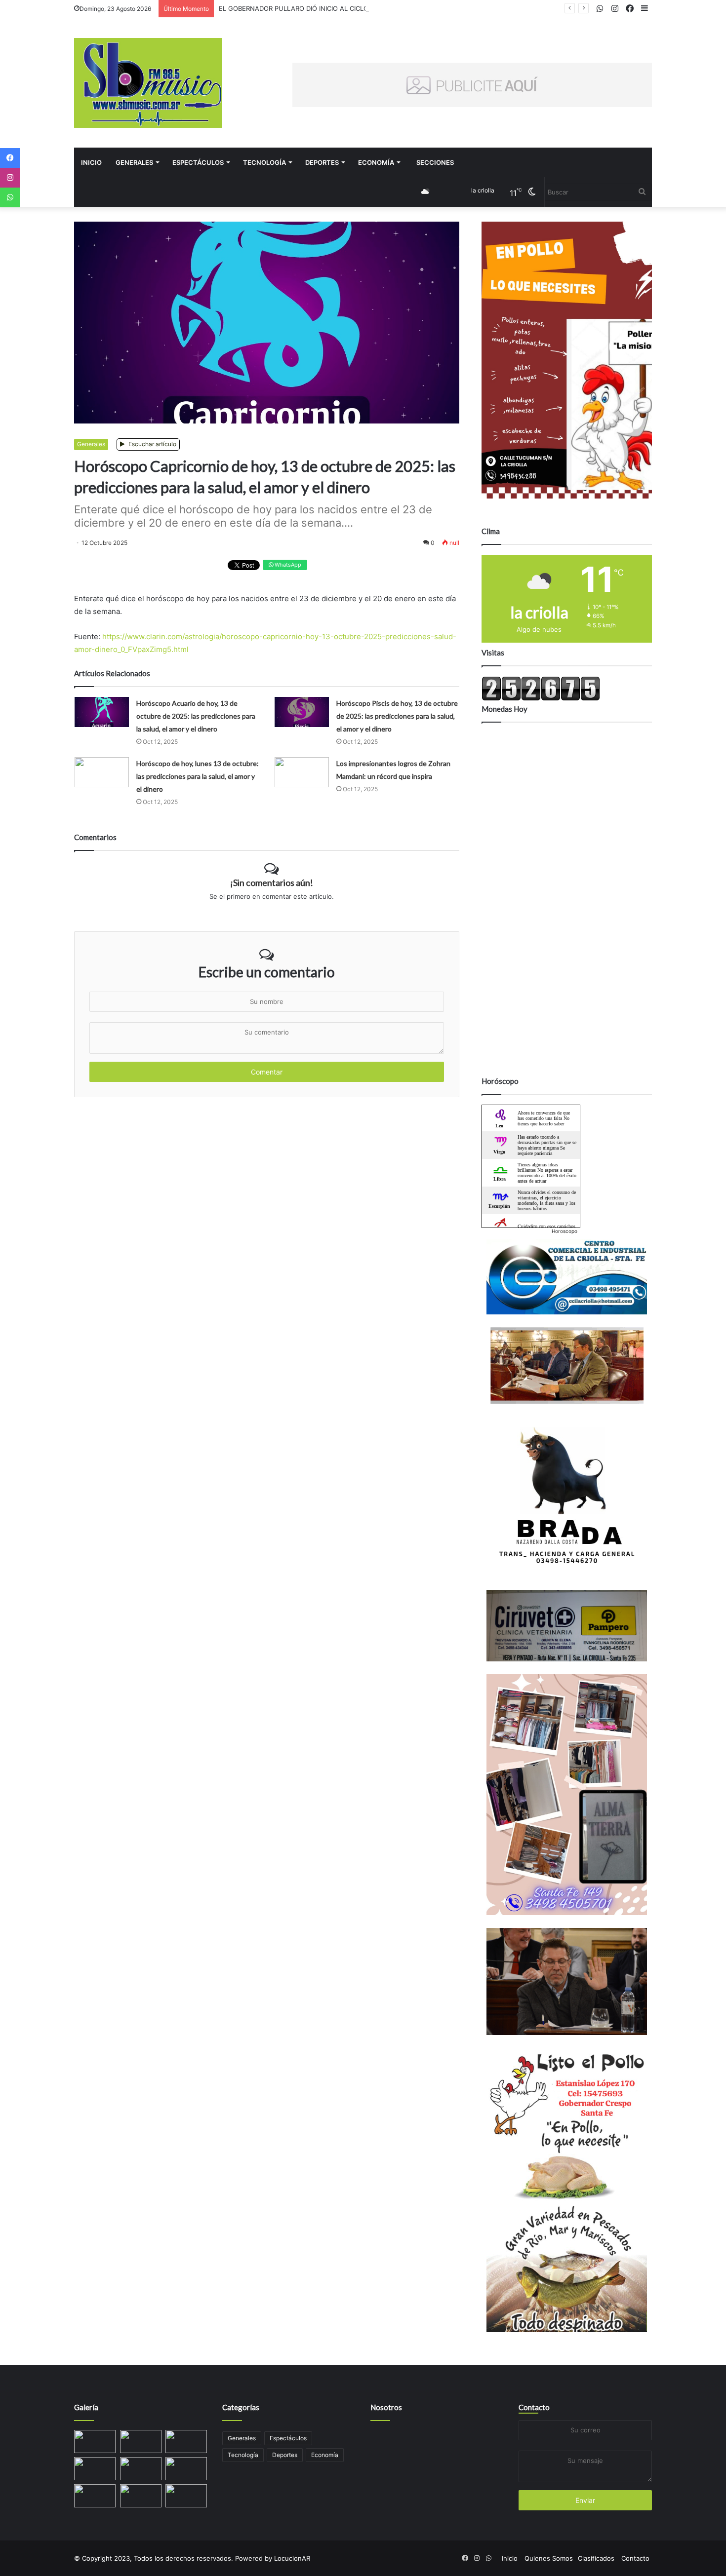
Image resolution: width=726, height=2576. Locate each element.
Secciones (435, 162)
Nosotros (386, 2407)
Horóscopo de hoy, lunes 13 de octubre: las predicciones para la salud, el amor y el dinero (198, 776)
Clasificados (596, 2558)
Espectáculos (198, 162)
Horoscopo (565, 1231)
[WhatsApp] (10, 197)
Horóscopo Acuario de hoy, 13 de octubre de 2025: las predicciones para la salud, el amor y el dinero (196, 716)
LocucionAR (292, 2558)
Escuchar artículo (152, 444)
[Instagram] (10, 178)
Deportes (322, 162)
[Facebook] (10, 158)
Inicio (91, 162)
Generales (134, 162)
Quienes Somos (549, 2558)
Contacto (534, 2407)
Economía (376, 162)
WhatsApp (287, 565)
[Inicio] (148, 83)
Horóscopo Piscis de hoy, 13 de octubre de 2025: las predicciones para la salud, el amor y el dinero (397, 716)
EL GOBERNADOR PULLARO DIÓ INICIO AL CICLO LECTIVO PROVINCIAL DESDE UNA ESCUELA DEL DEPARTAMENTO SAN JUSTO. (417, 8)
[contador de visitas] (541, 698)
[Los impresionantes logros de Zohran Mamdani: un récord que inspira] (302, 772)
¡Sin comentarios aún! (272, 883)
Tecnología (264, 162)
